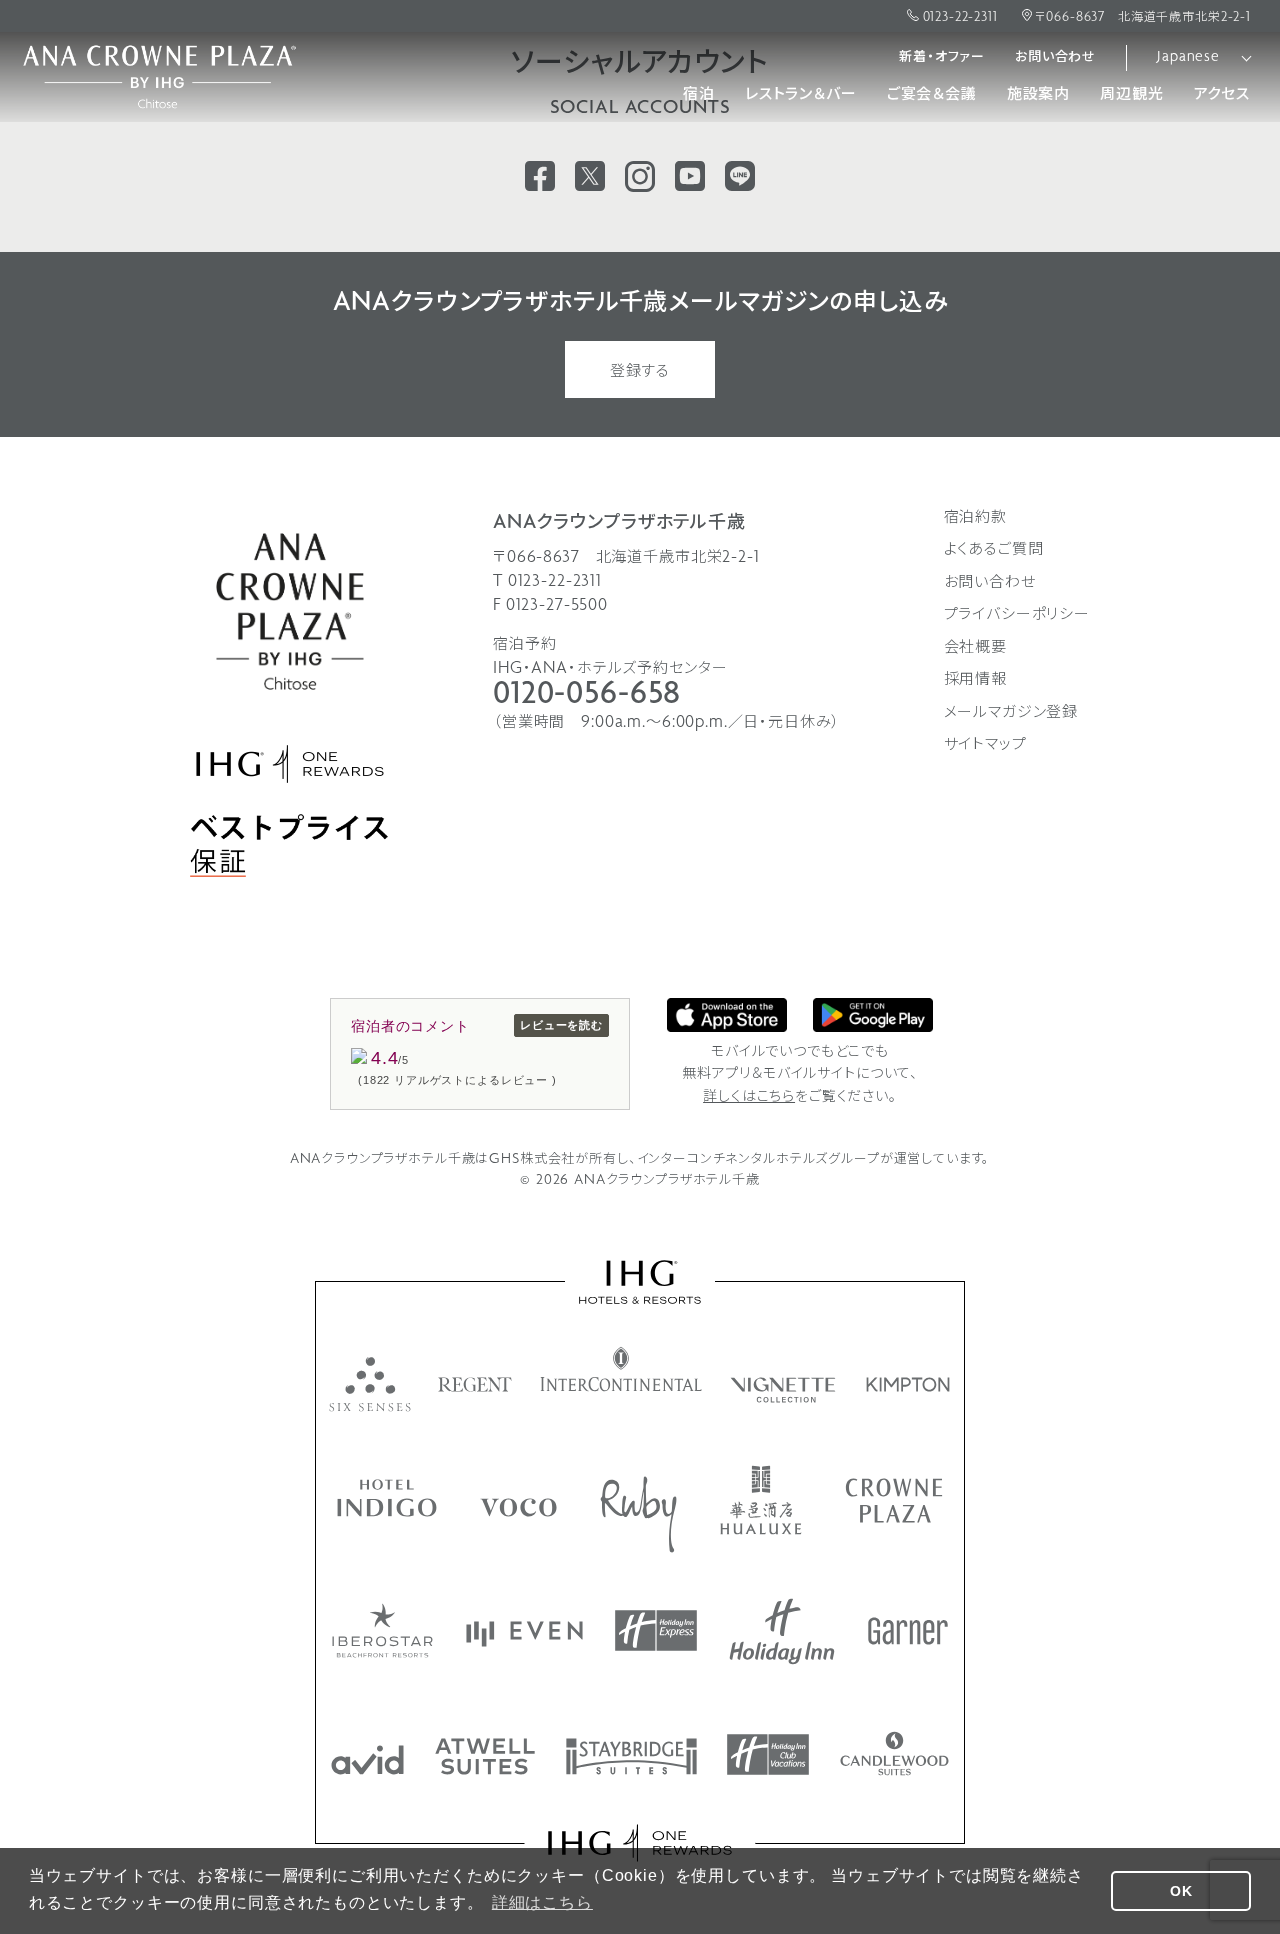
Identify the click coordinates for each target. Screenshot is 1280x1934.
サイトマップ (985, 745)
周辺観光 (1131, 95)
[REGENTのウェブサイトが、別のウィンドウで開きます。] (475, 1384)
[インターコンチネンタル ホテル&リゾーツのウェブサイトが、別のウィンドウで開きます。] (621, 1369)
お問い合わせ (1055, 57)
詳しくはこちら (749, 1097)
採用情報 (975, 680)
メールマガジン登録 (1011, 713)
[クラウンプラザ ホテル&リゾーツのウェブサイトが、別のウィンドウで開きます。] (894, 1500)
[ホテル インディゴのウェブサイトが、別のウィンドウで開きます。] (387, 1498)
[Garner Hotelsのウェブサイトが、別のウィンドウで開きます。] (908, 1631)
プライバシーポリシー (1017, 615)
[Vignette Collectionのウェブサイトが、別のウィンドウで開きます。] (784, 1390)
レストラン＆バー (801, 95)
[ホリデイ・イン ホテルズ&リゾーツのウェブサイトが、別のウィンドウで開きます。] (782, 1631)
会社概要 (975, 648)
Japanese (1188, 57)
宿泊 (699, 95)
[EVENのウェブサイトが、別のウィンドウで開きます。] (524, 1634)
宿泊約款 (975, 518)
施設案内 (1038, 95)
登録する (640, 372)
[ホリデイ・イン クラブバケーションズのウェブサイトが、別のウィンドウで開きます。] (768, 1754)
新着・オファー (942, 57)
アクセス (1222, 95)
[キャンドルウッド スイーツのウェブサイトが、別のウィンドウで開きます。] (894, 1753)
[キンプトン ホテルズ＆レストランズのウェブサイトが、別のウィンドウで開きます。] (908, 1384)
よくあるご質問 (994, 550)
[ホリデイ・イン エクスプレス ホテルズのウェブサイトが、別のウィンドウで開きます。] (656, 1630)
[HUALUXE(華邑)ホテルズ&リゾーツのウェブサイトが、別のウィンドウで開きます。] (761, 1500)
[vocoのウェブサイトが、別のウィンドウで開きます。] (518, 1507)
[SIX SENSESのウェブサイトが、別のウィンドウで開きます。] (370, 1384)
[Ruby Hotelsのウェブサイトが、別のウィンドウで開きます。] (638, 1514)
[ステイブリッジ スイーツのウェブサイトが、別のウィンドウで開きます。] (631, 1756)
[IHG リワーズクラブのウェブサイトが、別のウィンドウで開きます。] (640, 1843)
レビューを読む (561, 1025)
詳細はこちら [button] (542, 1902)
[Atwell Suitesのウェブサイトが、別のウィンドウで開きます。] (485, 1756)
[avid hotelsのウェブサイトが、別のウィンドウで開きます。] (367, 1760)
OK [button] (1181, 1891)
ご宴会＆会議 (932, 95)
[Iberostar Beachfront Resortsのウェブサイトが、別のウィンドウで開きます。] (382, 1630)
